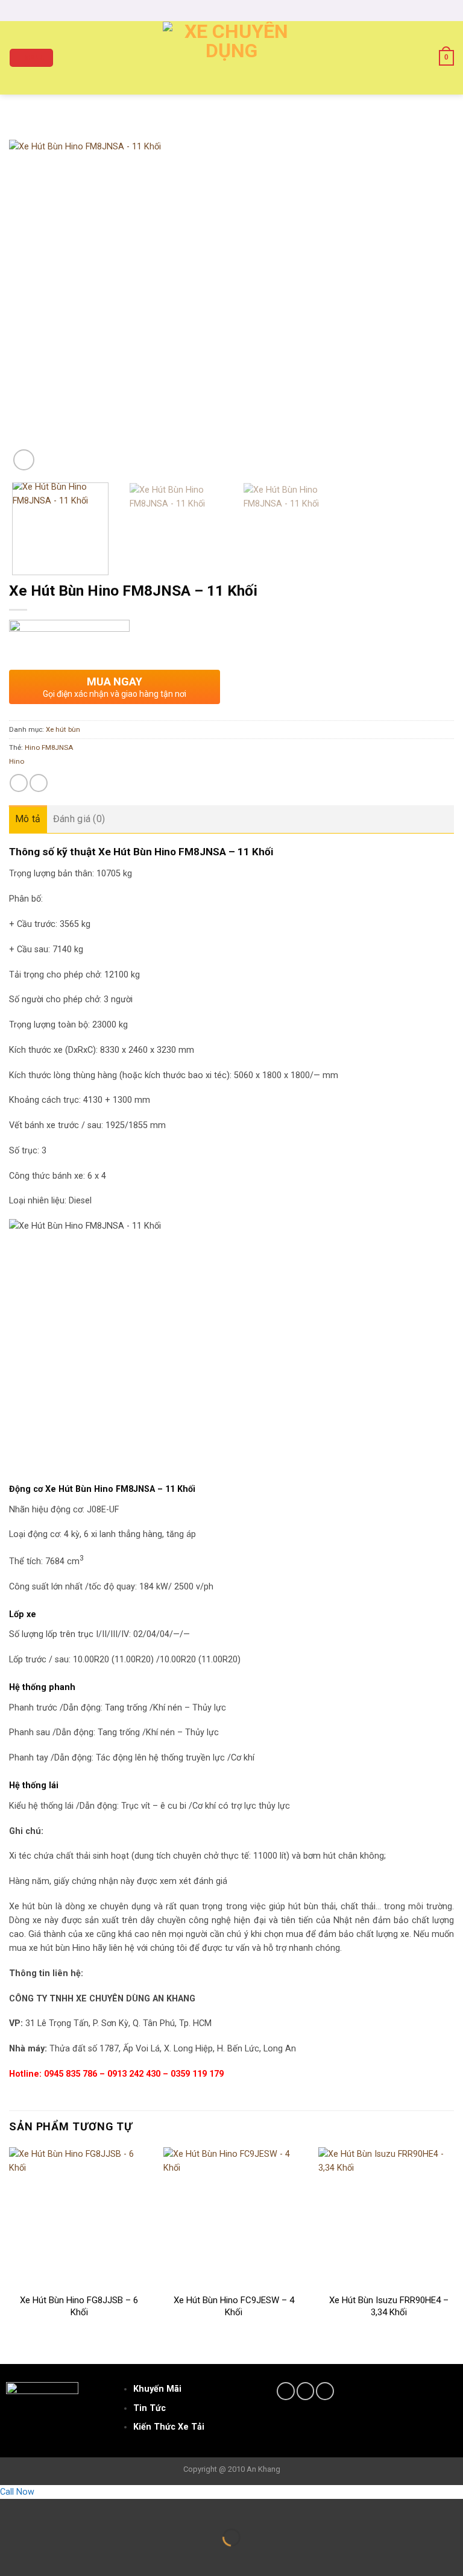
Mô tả (28, 819)
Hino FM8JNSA (49, 747)
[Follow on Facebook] (286, 2391)
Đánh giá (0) (79, 819)
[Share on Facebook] (19, 783)
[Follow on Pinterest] (325, 2391)
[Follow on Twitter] (306, 2391)
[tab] (28, 819)
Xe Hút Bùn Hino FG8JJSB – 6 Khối (79, 2306)
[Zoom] (24, 460)
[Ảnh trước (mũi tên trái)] (11, 2557)
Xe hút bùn (63, 729)
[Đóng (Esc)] (11, 2509)
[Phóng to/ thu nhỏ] (43, 2509)
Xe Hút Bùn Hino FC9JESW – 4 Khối (234, 2306)
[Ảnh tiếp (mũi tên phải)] (43, 2557)
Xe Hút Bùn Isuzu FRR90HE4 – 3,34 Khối (389, 2306)
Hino (17, 761)
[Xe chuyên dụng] (232, 58)
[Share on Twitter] (39, 783)
